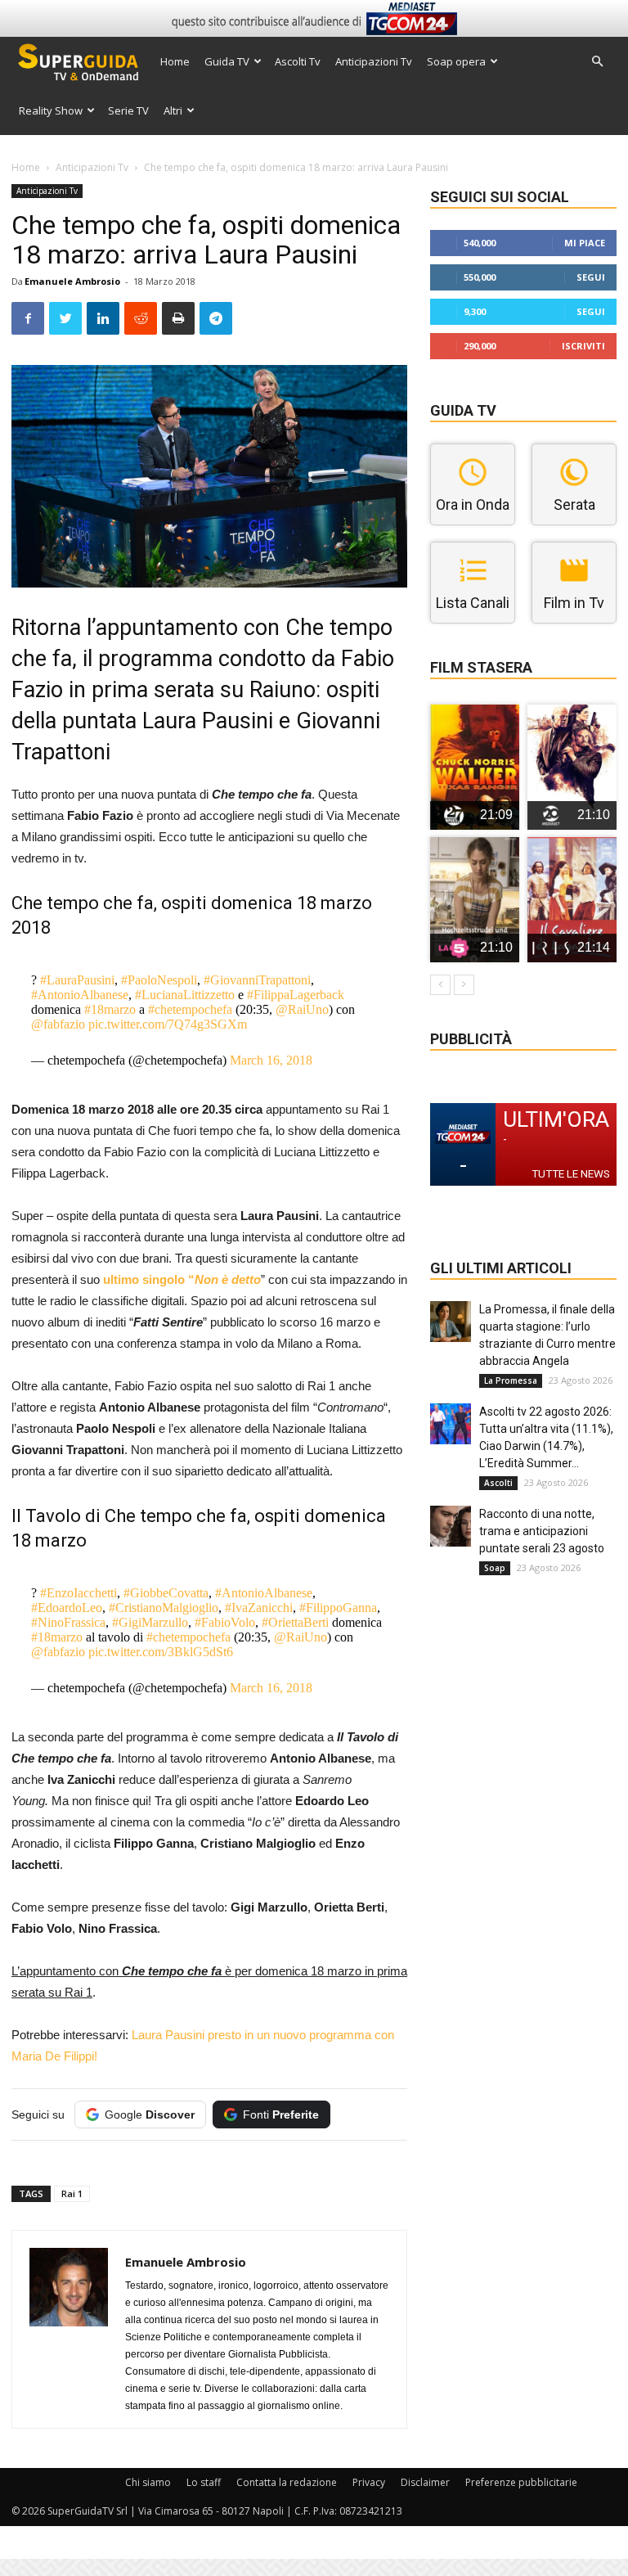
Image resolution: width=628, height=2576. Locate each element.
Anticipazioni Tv (374, 61)
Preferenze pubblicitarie (521, 2482)
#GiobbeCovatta (166, 1593)
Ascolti (498, 1483)
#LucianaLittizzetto (185, 995)
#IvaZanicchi (259, 1608)
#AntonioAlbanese (80, 995)
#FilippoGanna (338, 1608)
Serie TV (128, 110)
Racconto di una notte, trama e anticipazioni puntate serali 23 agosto (542, 1531)
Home (175, 61)
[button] (597, 62)
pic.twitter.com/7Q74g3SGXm (168, 1024)
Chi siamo (148, 2482)
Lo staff (204, 2482)
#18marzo (110, 1009)
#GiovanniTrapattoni (257, 980)
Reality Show (51, 110)
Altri (173, 110)
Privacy (369, 2482)
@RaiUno (302, 1009)
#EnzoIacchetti (78, 1593)
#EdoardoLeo (67, 1608)
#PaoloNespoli (159, 980)
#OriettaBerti (295, 1622)
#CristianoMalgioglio (164, 1608)
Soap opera (456, 61)
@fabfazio (58, 1024)
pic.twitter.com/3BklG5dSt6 (161, 1652)
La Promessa (511, 1380)
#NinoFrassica (68, 1622)
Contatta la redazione (287, 2482)
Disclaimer (425, 2482)
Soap (495, 1568)
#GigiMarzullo (150, 1622)
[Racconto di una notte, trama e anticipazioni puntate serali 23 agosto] (451, 1526)
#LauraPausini (77, 980)
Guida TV (227, 61)
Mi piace (585, 243)
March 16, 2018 (271, 1060)
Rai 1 (72, 2193)
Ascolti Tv (298, 61)
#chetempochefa (190, 1009)
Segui (591, 277)
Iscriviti (583, 346)
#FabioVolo (225, 1622)
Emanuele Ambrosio (72, 281)
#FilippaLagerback (296, 995)
